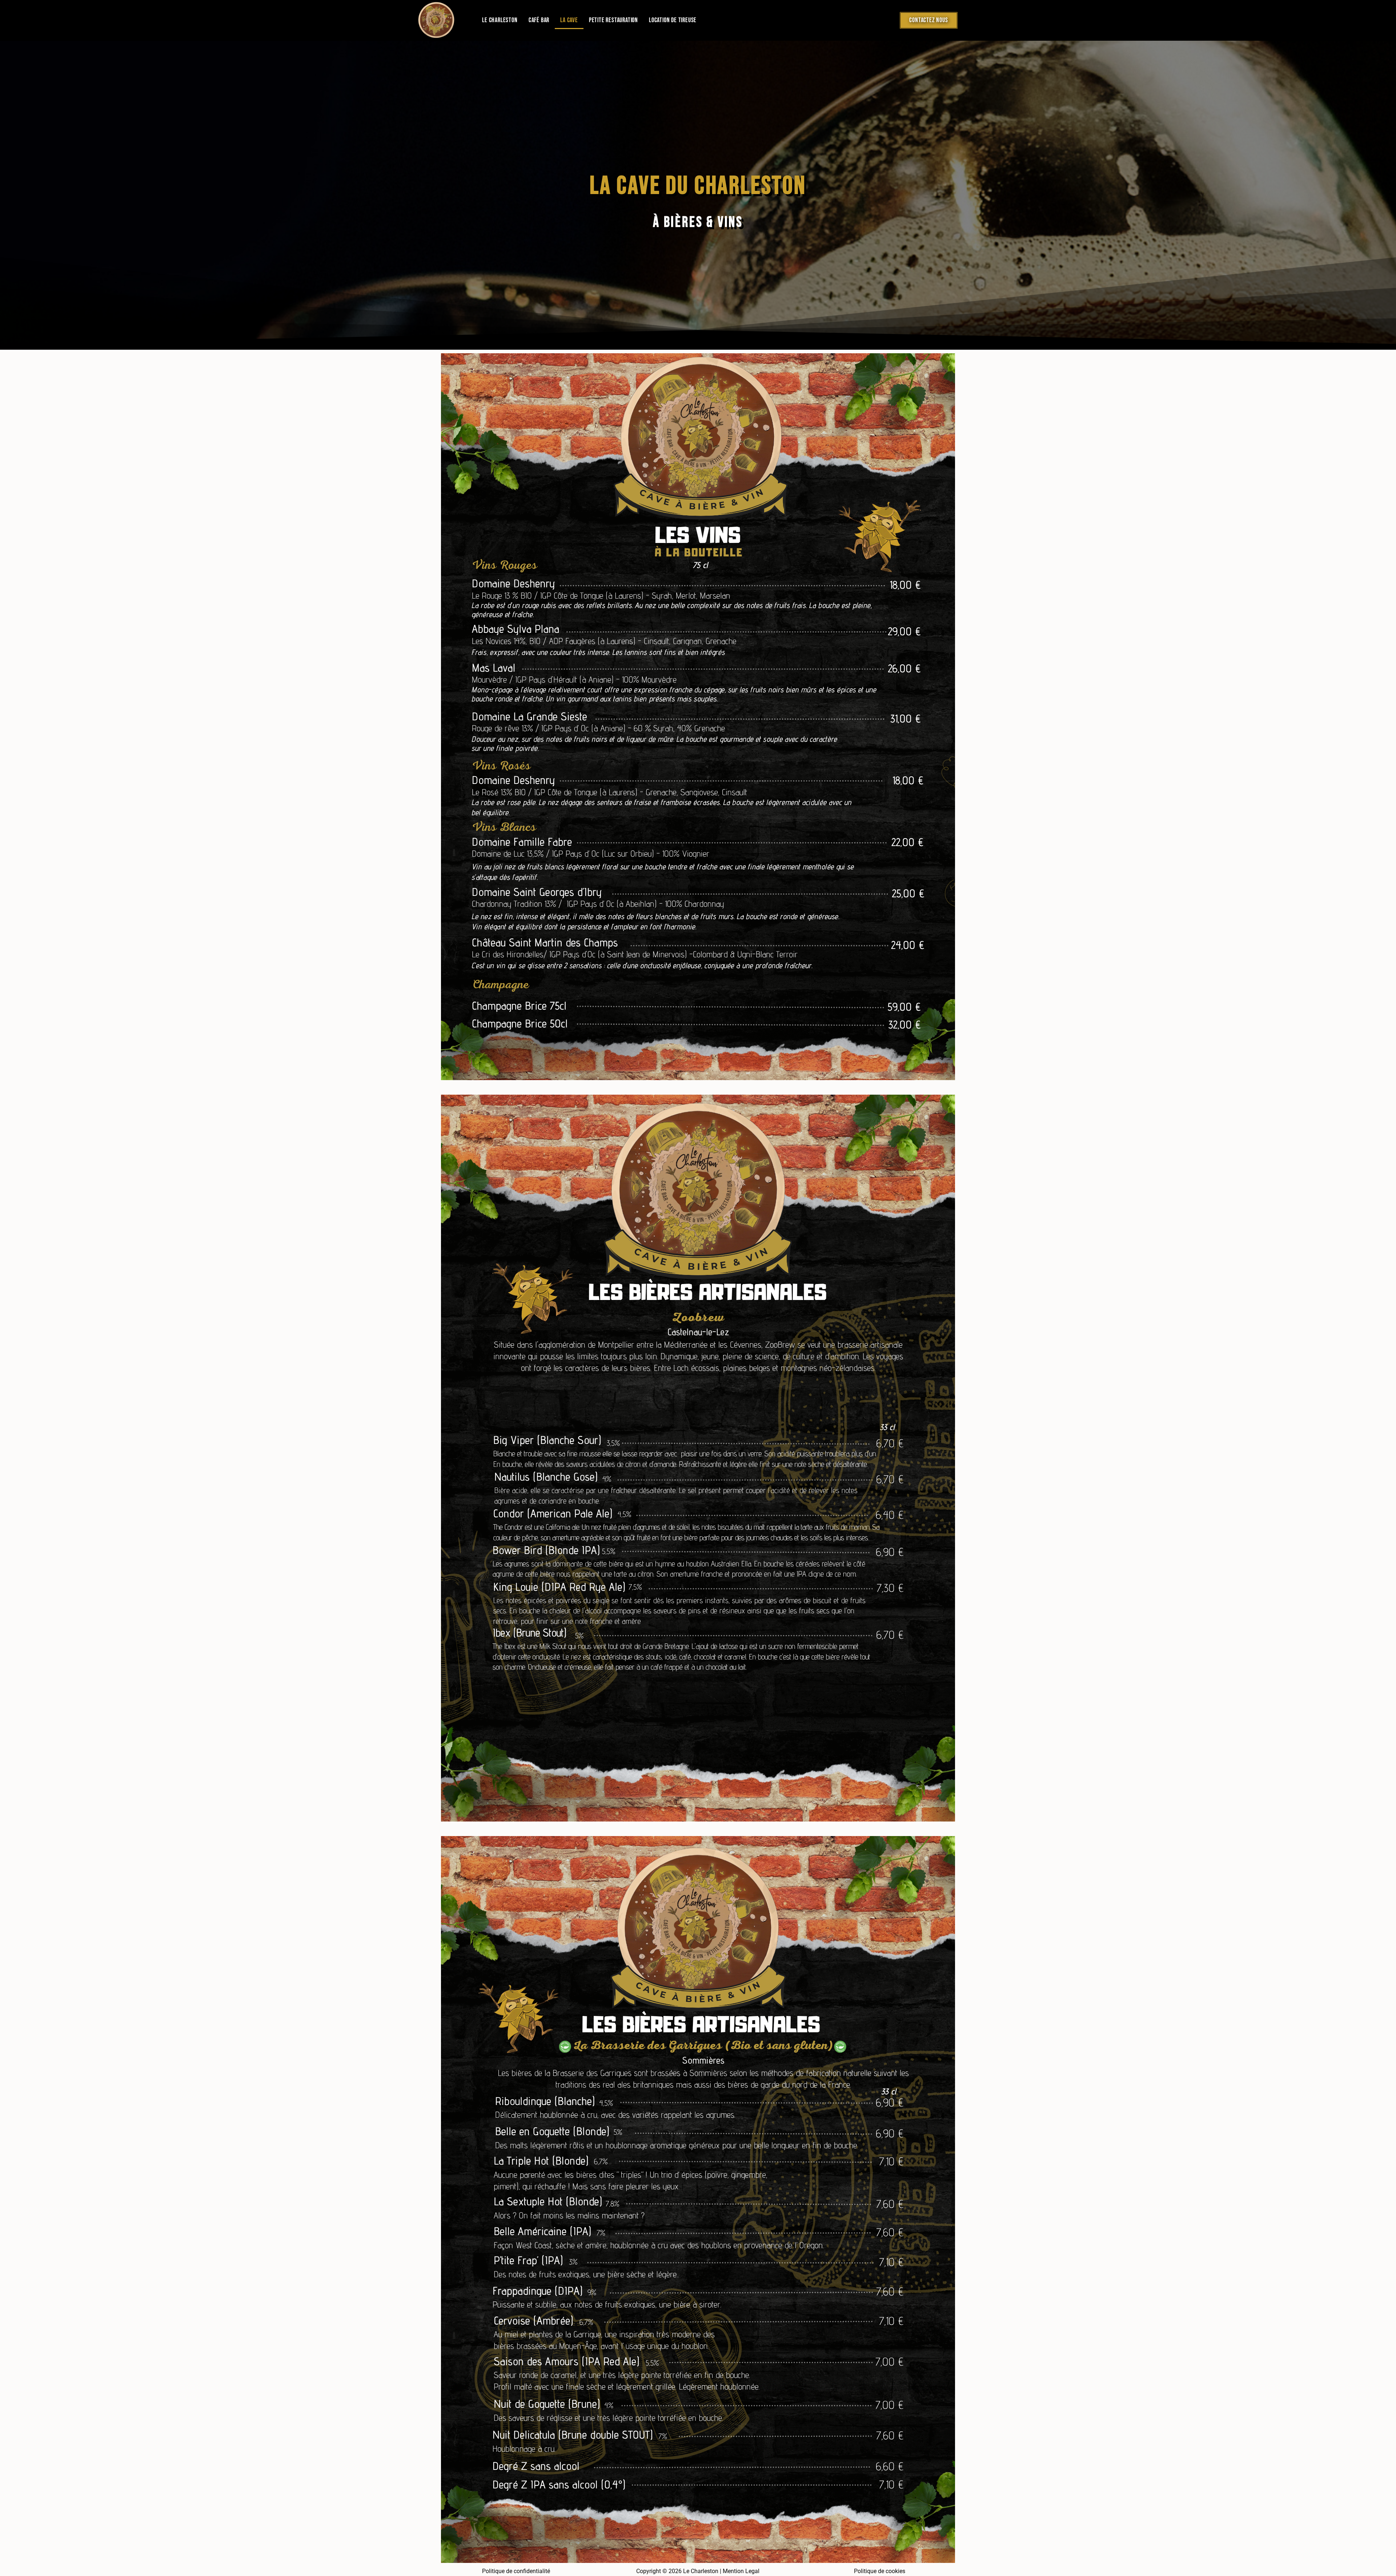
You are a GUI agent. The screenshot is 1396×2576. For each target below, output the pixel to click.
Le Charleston (500, 20)
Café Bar (539, 20)
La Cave (569, 20)
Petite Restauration (613, 20)
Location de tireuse (673, 20)
